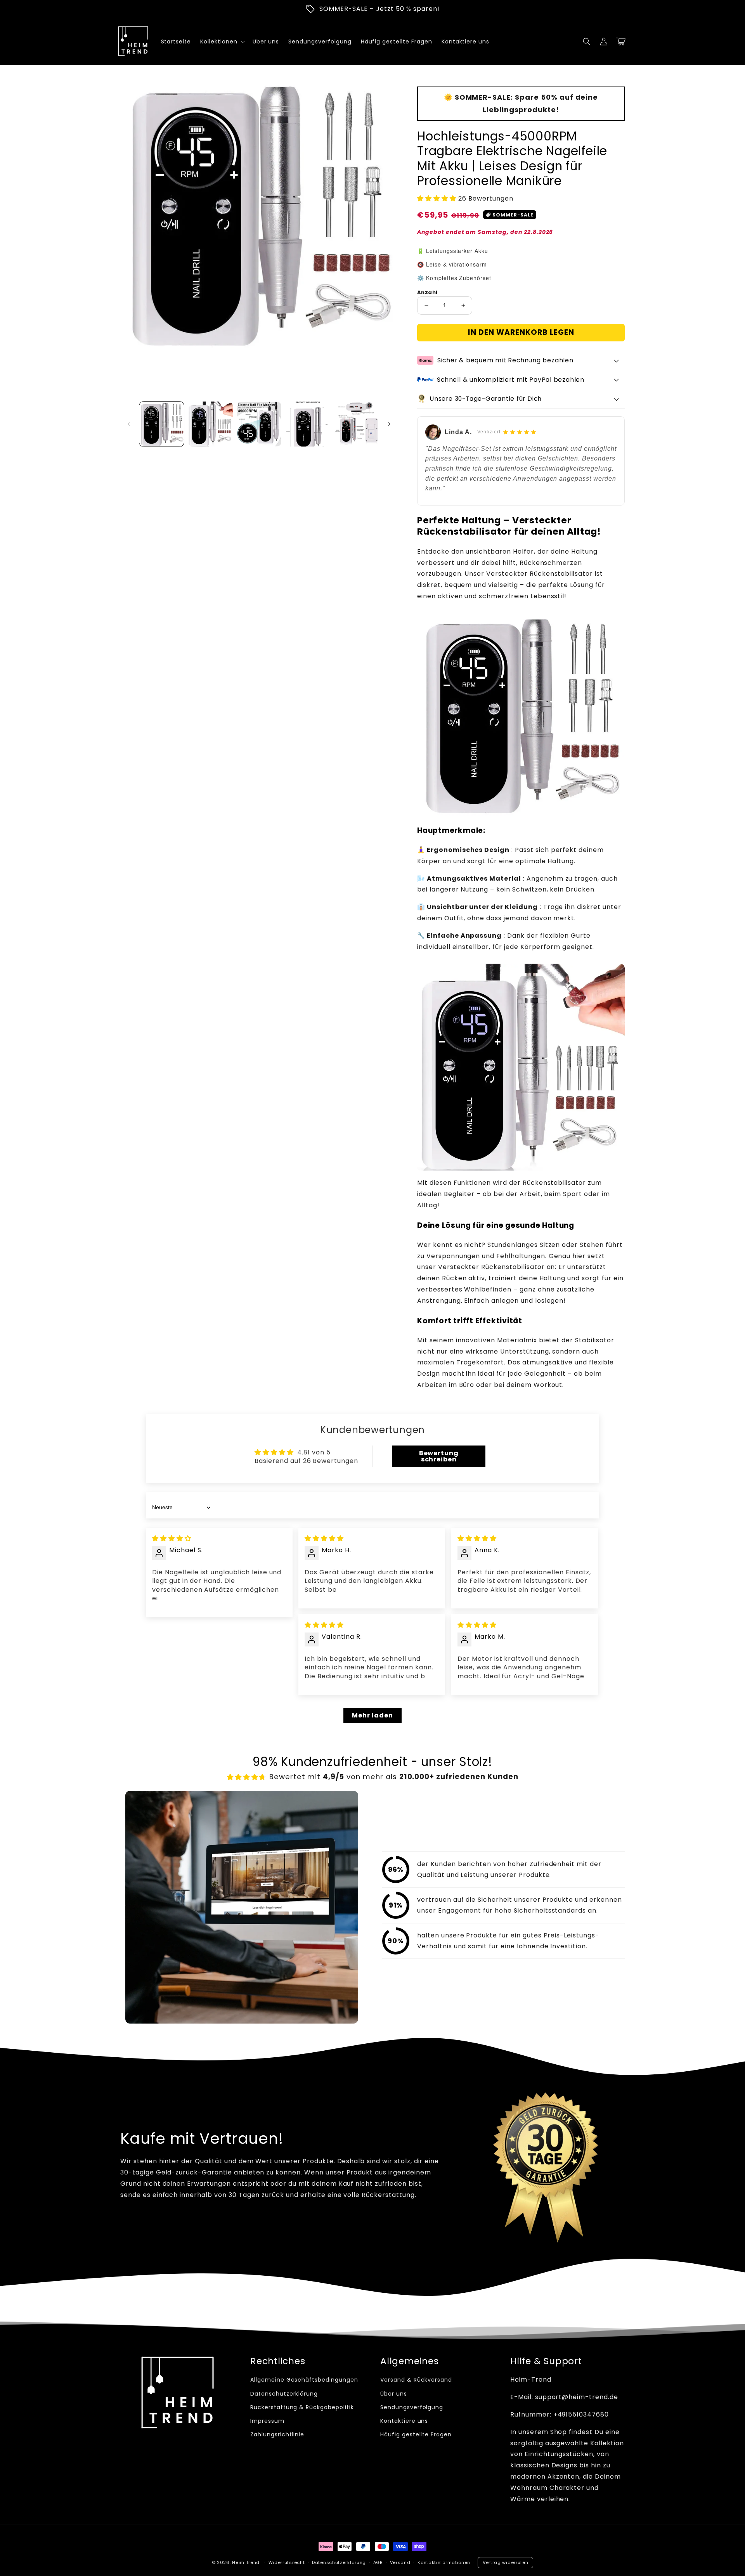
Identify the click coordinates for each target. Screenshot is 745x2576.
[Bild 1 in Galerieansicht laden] (162, 424)
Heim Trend (246, 2562)
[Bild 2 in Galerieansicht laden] (210, 424)
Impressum (267, 2421)
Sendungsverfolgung (412, 2407)
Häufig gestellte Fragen (416, 2434)
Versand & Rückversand (416, 2380)
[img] (172, 1538)
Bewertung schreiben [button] (439, 1456)
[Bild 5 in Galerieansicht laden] (356, 424)
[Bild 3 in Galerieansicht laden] (259, 424)
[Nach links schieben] (129, 424)
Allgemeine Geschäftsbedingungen (304, 2380)
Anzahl (427, 292)
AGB (378, 2562)
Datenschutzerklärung (284, 2394)
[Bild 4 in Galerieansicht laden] (308, 424)
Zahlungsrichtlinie (277, 2434)
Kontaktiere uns (404, 2421)
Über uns (394, 2394)
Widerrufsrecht (287, 2562)
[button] (587, 42)
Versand (400, 2562)
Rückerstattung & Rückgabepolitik (302, 2407)
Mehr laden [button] (372, 1715)
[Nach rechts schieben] (389, 424)
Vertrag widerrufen (506, 2562)
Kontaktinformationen (444, 2562)
